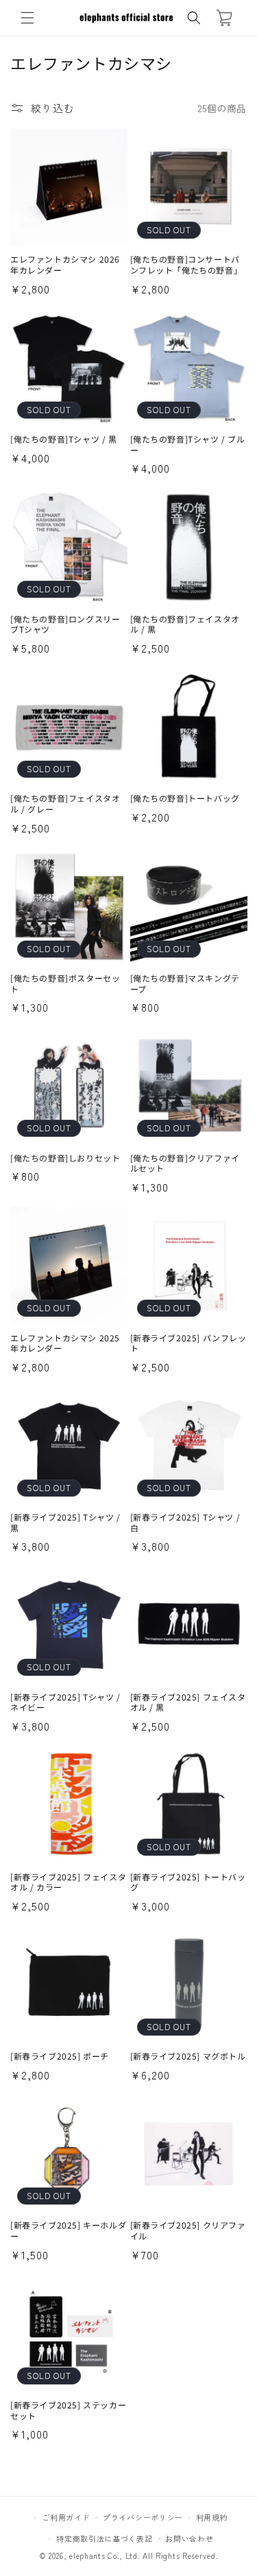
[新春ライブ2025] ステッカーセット (68, 2410)
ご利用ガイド (66, 2517)
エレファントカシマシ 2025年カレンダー (65, 1343)
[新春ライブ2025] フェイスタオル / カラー (68, 1882)
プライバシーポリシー (143, 2517)
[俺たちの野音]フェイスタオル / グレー (65, 803)
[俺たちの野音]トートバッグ (185, 798)
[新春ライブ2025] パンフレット (188, 1343)
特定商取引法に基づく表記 (104, 2538)
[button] (27, 18)
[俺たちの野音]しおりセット (65, 1158)
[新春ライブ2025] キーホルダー (68, 2230)
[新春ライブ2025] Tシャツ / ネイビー (65, 1702)
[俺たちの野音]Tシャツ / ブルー (188, 444)
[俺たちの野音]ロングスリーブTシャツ (65, 624)
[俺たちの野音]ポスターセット (65, 983)
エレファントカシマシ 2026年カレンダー (65, 264)
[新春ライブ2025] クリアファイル (188, 2230)
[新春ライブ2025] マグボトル (188, 2056)
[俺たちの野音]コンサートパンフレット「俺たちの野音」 (186, 264)
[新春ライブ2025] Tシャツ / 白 (185, 1522)
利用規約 (212, 2517)
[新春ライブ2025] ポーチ (60, 2056)
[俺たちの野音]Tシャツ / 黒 (64, 439)
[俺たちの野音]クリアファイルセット (185, 1163)
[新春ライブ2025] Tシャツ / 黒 (65, 1522)
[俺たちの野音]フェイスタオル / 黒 (185, 624)
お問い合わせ (189, 2538)
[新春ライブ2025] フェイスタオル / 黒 (188, 1702)
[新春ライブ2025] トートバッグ (188, 1882)
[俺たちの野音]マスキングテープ (185, 983)
